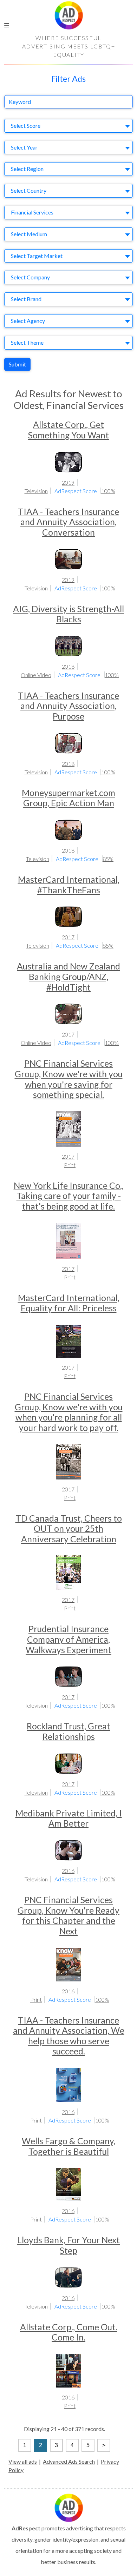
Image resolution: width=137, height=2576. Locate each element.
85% (108, 859)
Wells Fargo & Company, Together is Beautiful (68, 2146)
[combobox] (68, 126)
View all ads (23, 2461)
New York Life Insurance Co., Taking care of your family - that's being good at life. (69, 1196)
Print (70, 1165)
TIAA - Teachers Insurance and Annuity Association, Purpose (68, 706)
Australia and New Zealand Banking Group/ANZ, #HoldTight (68, 976)
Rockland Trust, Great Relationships (68, 1731)
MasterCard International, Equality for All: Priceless (69, 1303)
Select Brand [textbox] (26, 299)
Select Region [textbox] (27, 169)
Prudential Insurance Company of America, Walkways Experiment (68, 1639)
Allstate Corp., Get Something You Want (68, 430)
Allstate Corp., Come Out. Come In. (69, 2332)
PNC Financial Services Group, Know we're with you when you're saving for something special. (69, 1079)
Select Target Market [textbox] (37, 256)
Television (36, 491)
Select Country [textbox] (29, 190)
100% (108, 491)
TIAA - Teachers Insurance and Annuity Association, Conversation (68, 522)
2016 (68, 1871)
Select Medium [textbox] (29, 234)
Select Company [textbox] (30, 277)
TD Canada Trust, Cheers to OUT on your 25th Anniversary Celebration (69, 1529)
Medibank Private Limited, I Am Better (69, 1818)
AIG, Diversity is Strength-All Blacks (68, 614)
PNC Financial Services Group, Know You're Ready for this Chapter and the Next (68, 1915)
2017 (68, 937)
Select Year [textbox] (24, 147)
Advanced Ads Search (69, 2461)
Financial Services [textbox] (32, 212)
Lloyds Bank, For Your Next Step (68, 2245)
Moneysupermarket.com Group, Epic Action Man (68, 798)
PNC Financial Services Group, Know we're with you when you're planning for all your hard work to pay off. (69, 1412)
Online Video (36, 675)
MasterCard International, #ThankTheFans (69, 885)
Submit (17, 364)
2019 (68, 482)
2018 (68, 666)
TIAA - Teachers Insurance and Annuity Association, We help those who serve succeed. (69, 2036)
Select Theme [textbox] (27, 342)
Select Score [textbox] (26, 125)
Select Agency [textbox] (28, 321)
